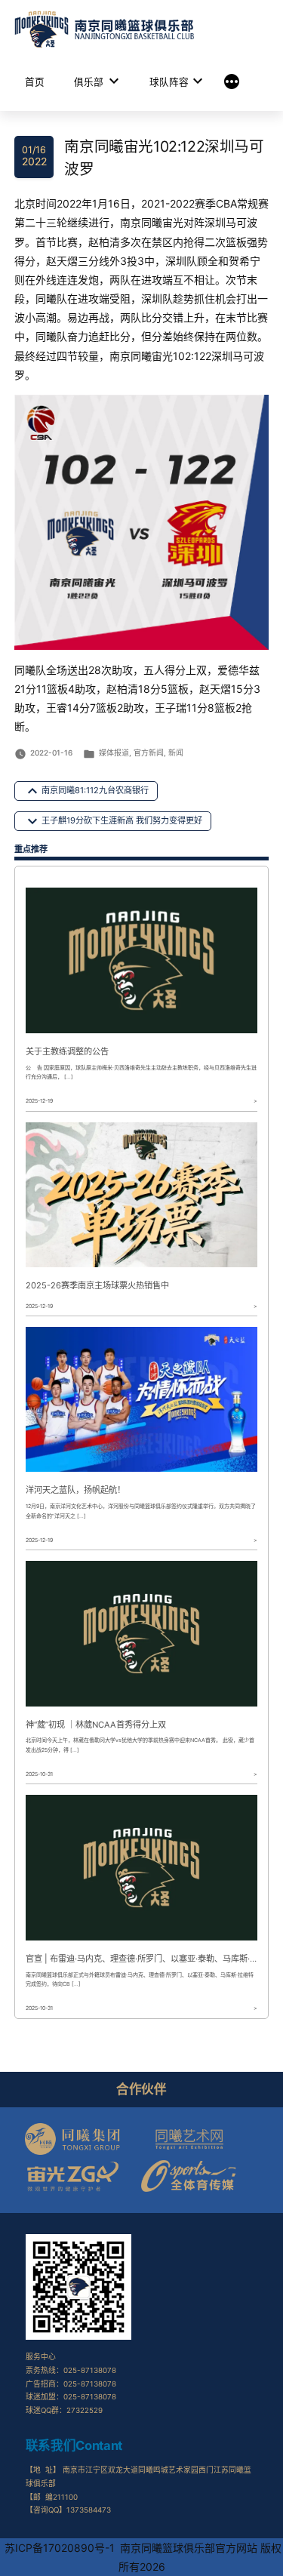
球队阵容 (169, 82)
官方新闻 (149, 752)
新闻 (176, 752)
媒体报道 (114, 752)
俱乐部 (89, 82)
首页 (35, 82)
